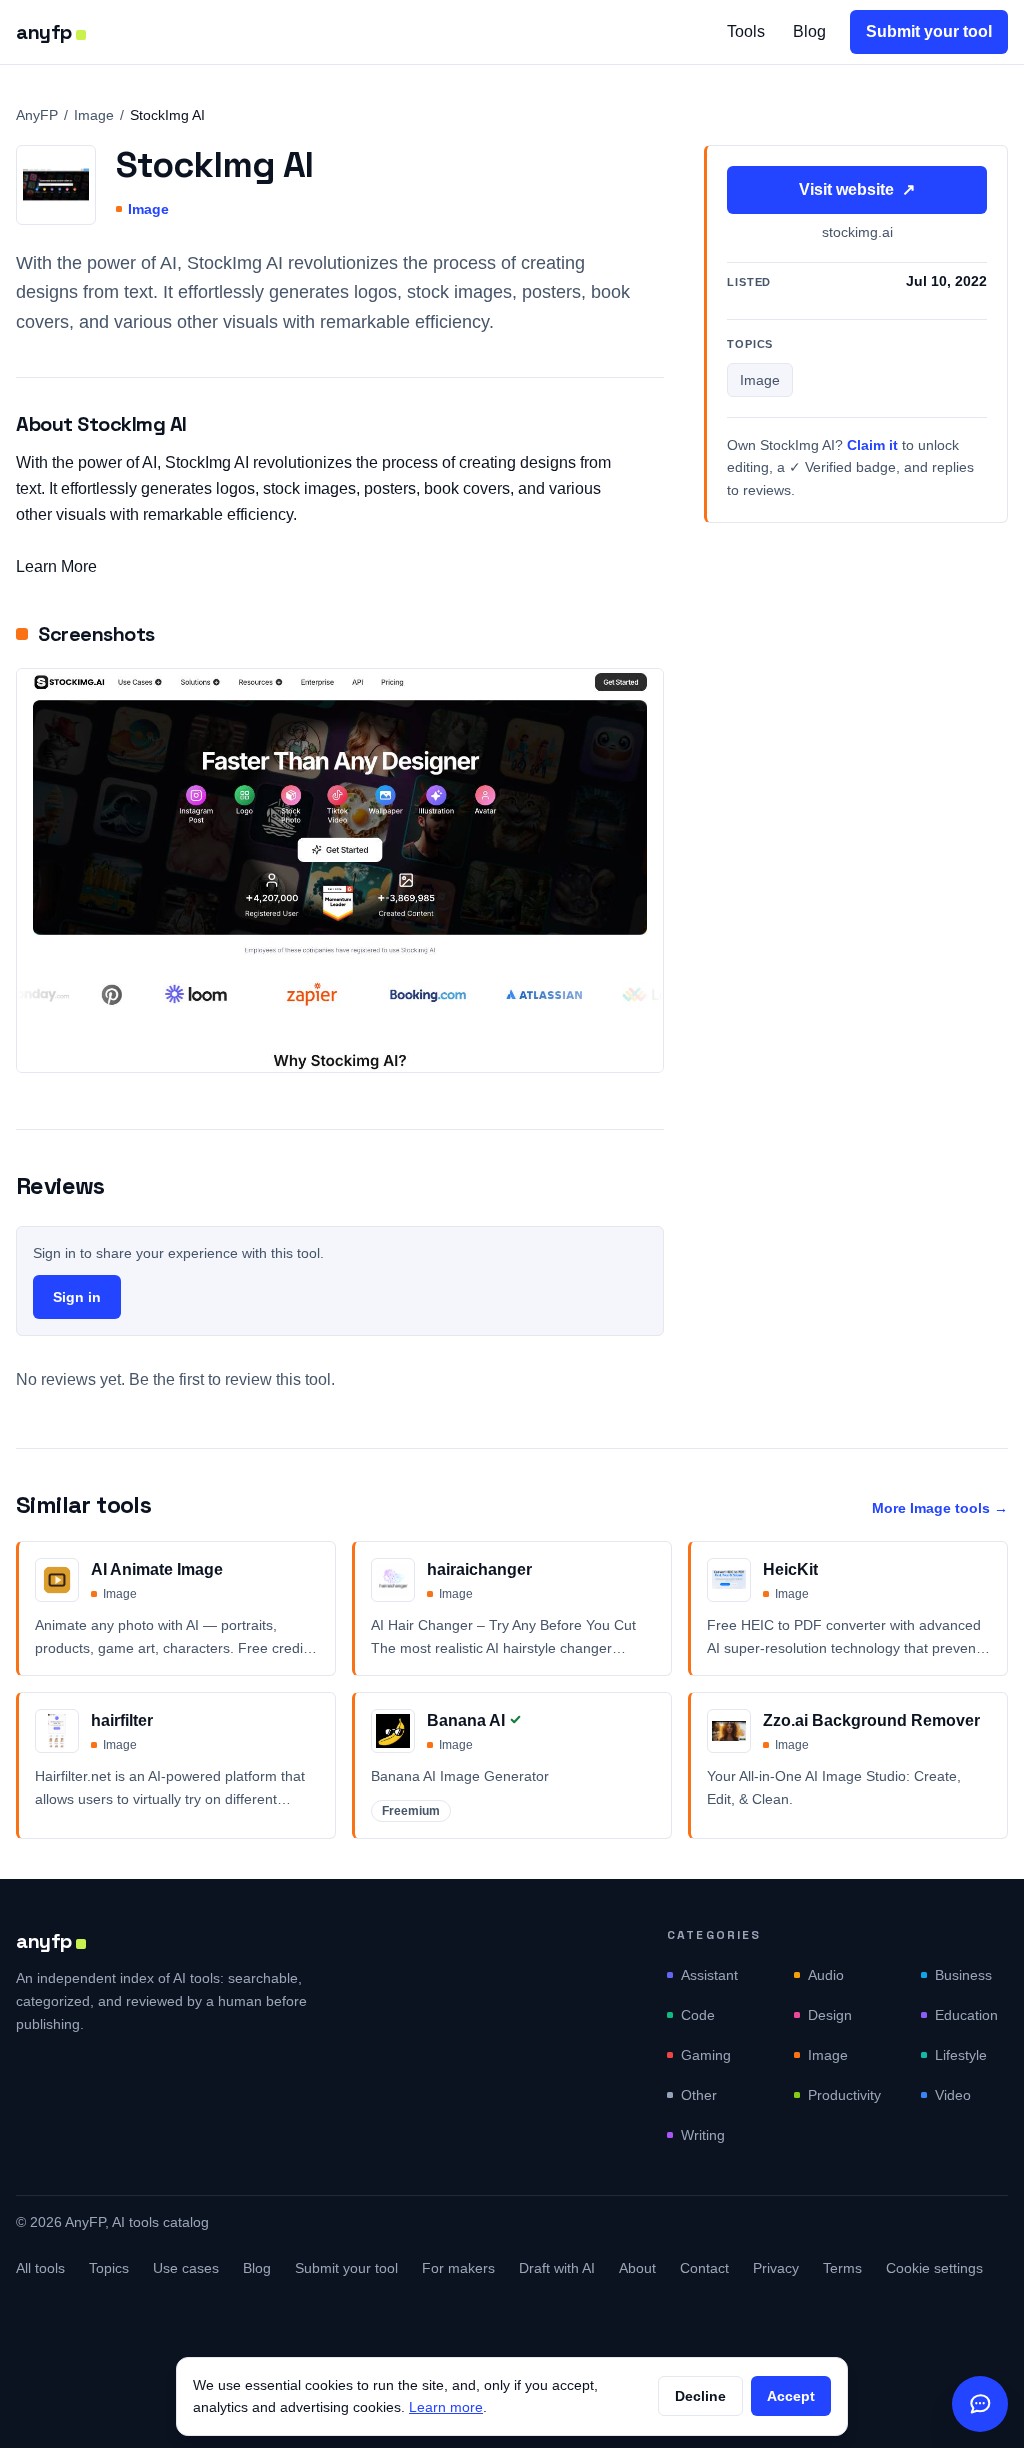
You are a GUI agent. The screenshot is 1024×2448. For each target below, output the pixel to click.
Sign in (77, 1297)
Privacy (776, 2268)
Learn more (446, 2407)
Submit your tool (929, 31)
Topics (109, 2268)
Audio (826, 1975)
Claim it (872, 445)
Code (698, 2015)
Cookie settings (934, 2268)
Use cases (186, 2268)
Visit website (857, 189)
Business (963, 1975)
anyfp (44, 32)
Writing (703, 2135)
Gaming (706, 2055)
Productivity (844, 2095)
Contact (704, 2268)
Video (953, 2095)
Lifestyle (961, 2055)
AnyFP (37, 115)
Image (94, 115)
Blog (809, 31)
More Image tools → (940, 1508)
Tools (746, 31)
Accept (791, 2396)
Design (830, 2015)
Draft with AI (557, 2268)
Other (699, 2095)
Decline (700, 2396)
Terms (842, 2268)
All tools (40, 2268)
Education (966, 2015)
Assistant (709, 1975)
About (637, 2268)
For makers (458, 2268)
